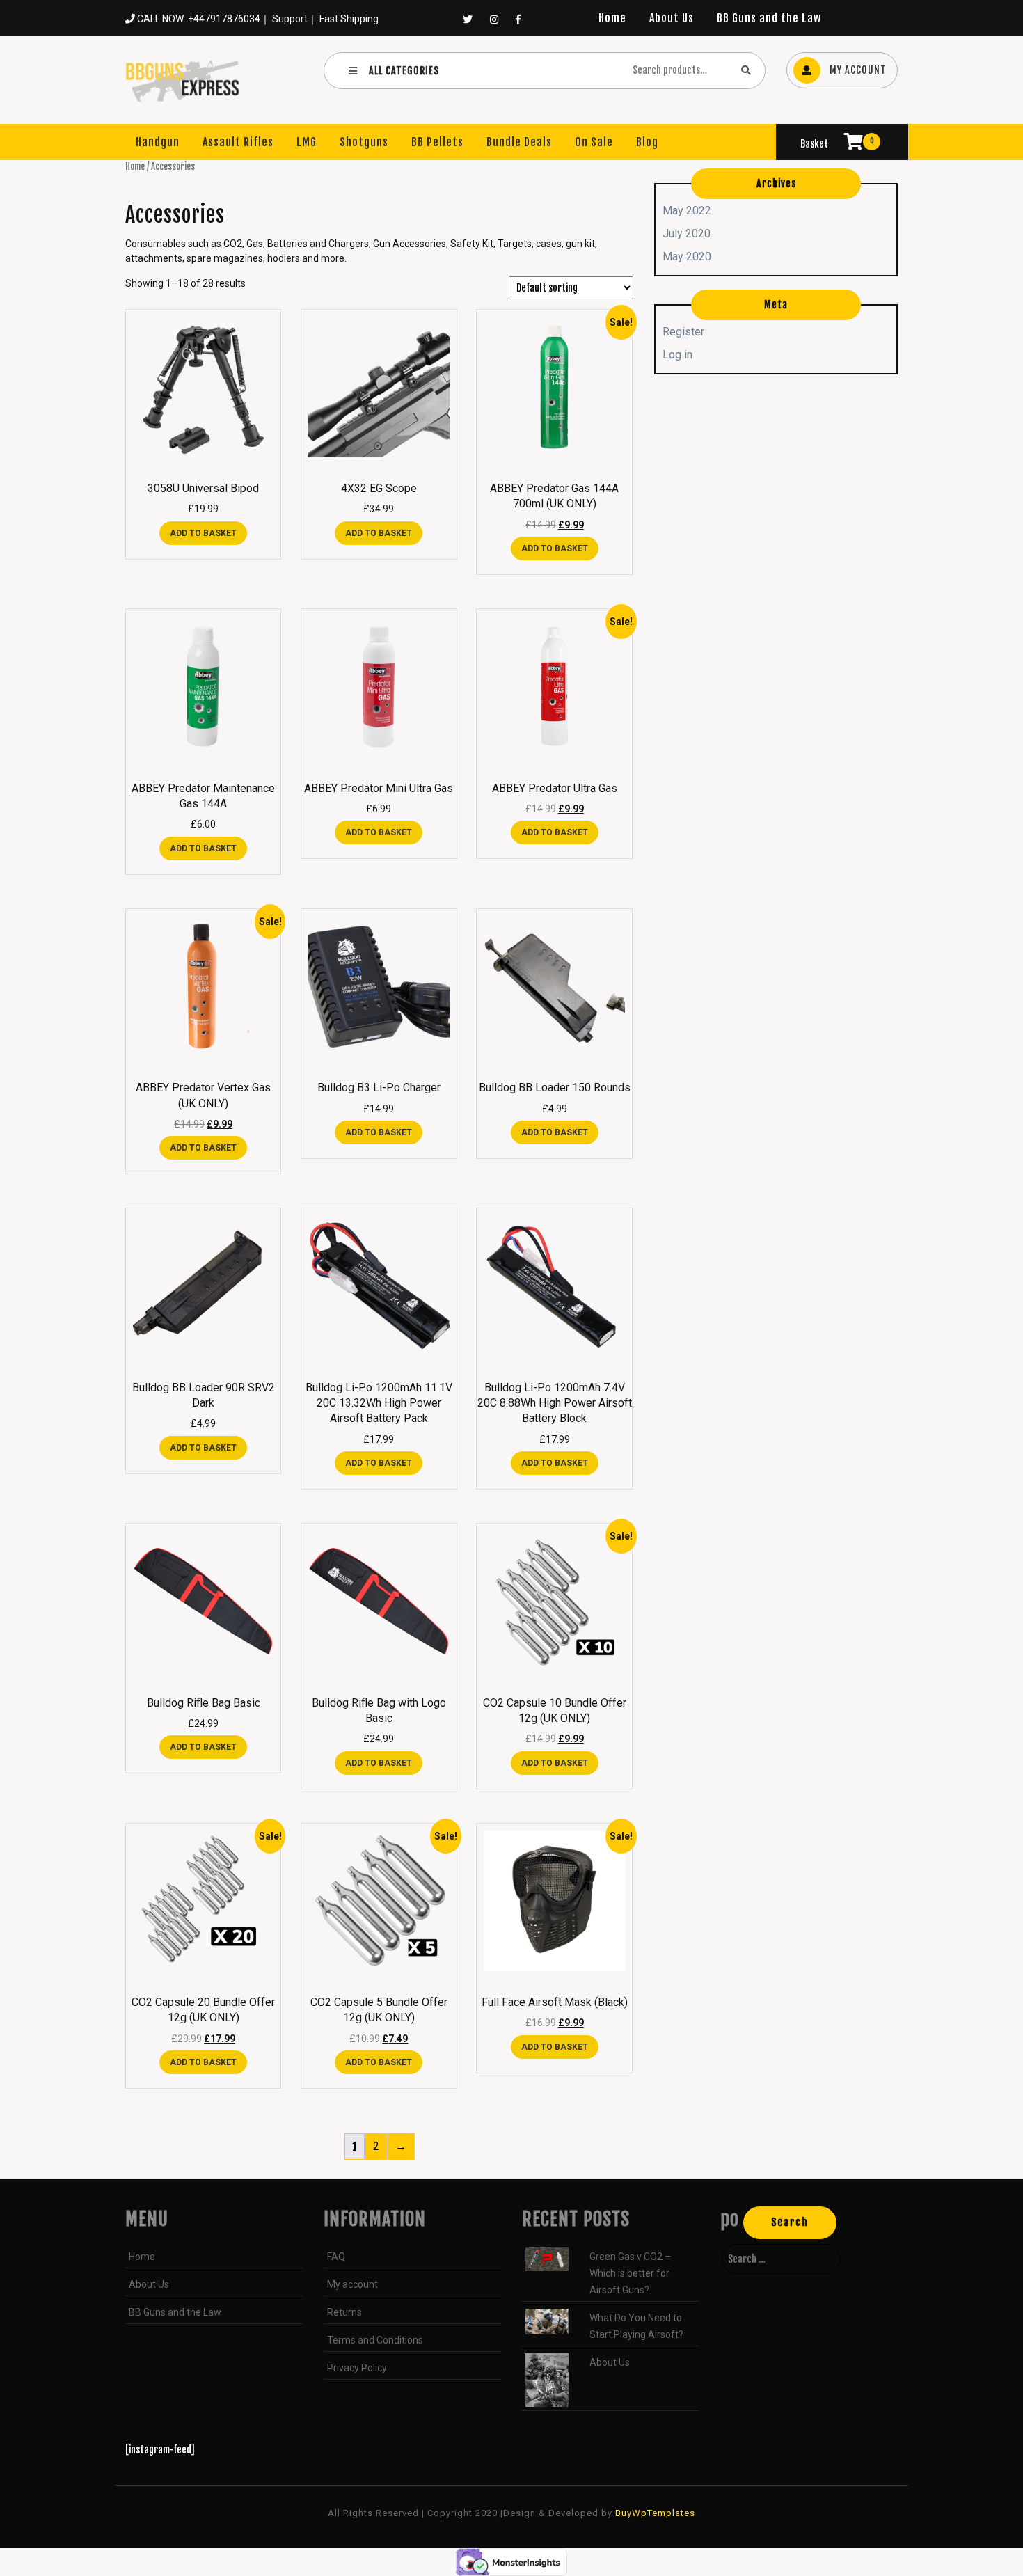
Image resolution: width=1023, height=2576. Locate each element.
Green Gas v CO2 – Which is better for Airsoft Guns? (630, 2273)
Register (683, 332)
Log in (677, 355)
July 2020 (687, 234)
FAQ (336, 2257)
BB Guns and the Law (769, 18)
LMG (307, 142)
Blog (647, 142)
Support (290, 19)
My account (352, 2284)
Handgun (158, 142)
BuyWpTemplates (654, 2513)
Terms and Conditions (375, 2340)
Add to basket (203, 533)
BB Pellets (437, 142)
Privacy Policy (357, 2368)
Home (612, 18)
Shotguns (364, 142)
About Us (672, 18)
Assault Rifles (238, 142)
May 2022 (687, 211)
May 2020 (687, 256)
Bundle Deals (519, 142)
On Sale (594, 142)
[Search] (746, 70)
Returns (344, 2312)
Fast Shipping (349, 19)
